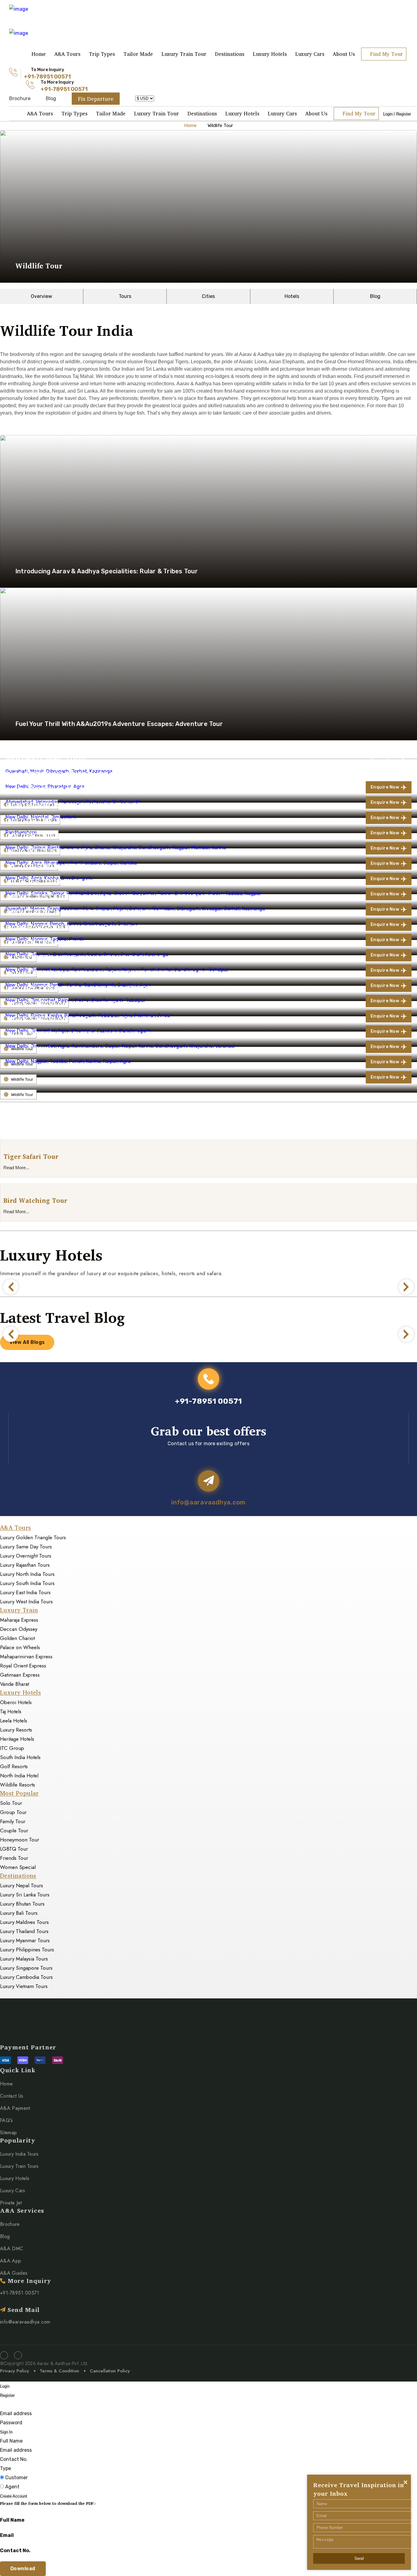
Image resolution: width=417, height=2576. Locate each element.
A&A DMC (12, 2249)
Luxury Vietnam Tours (24, 1986)
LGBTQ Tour (14, 1849)
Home (39, 54)
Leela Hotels (14, 1721)
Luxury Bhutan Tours (22, 1904)
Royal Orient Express (23, 1666)
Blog (51, 98)
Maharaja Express (19, 1620)
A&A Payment (15, 2108)
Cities (208, 296)
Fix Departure (96, 99)
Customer (16, 2478)
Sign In (6, 2432)
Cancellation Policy (110, 2371)
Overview (42, 296)
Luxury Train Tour (184, 54)
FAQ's (7, 2120)
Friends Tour (14, 1858)
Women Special (18, 1867)
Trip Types (102, 54)
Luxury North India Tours (27, 1574)
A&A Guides (14, 2273)
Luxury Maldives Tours (24, 1922)
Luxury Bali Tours (19, 1913)
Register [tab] (7, 2395)
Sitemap (8, 2133)
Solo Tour (11, 1803)
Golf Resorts (14, 1766)
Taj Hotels (11, 1711)
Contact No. (14, 2459)
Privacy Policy (15, 2371)
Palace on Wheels (20, 1647)
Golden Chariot (17, 1638)
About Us (344, 54)
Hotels (292, 296)
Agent (12, 2487)
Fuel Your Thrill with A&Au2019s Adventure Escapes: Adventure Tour (119, 724)
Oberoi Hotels (16, 1702)
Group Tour (13, 1812)
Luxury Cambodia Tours (26, 1977)
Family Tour (13, 1821)
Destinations (230, 54)
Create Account (14, 2496)
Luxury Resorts (16, 1730)
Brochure (20, 98)
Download (23, 2569)
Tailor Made (138, 54)
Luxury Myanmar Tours (25, 1940)
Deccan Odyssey (19, 1629)
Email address (16, 2413)
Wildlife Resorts (18, 1785)
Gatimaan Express (20, 1675)
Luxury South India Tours (27, 1583)
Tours (125, 296)
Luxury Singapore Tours (26, 1968)
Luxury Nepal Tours (22, 1885)
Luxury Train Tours (19, 2166)
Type (5, 2468)
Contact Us (12, 2096)
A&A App (11, 2261)
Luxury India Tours (19, 2154)
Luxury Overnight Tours (26, 1556)
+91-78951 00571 (47, 77)
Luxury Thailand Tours (24, 1931)
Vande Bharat (15, 1684)
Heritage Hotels (17, 1739)
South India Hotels (20, 1757)
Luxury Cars (310, 54)
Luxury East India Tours (25, 1592)
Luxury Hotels (270, 54)
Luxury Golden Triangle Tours (33, 1537)
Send (359, 2558)
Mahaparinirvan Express (26, 1656)
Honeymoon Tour (20, 1840)
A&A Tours (67, 54)
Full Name (11, 2441)
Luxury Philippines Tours (27, 1950)
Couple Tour (14, 1830)
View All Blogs (27, 1342)
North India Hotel (19, 1776)
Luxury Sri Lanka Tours (25, 1895)
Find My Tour (386, 54)
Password (11, 2423)
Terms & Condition (59, 2371)
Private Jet (11, 2203)
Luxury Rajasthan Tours (25, 1565)
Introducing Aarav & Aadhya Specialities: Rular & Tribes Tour (107, 571)
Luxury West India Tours (26, 1602)
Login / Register (397, 114)
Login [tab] (5, 2386)
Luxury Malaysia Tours (24, 1959)
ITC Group (12, 1748)
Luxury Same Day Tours (26, 1547)
